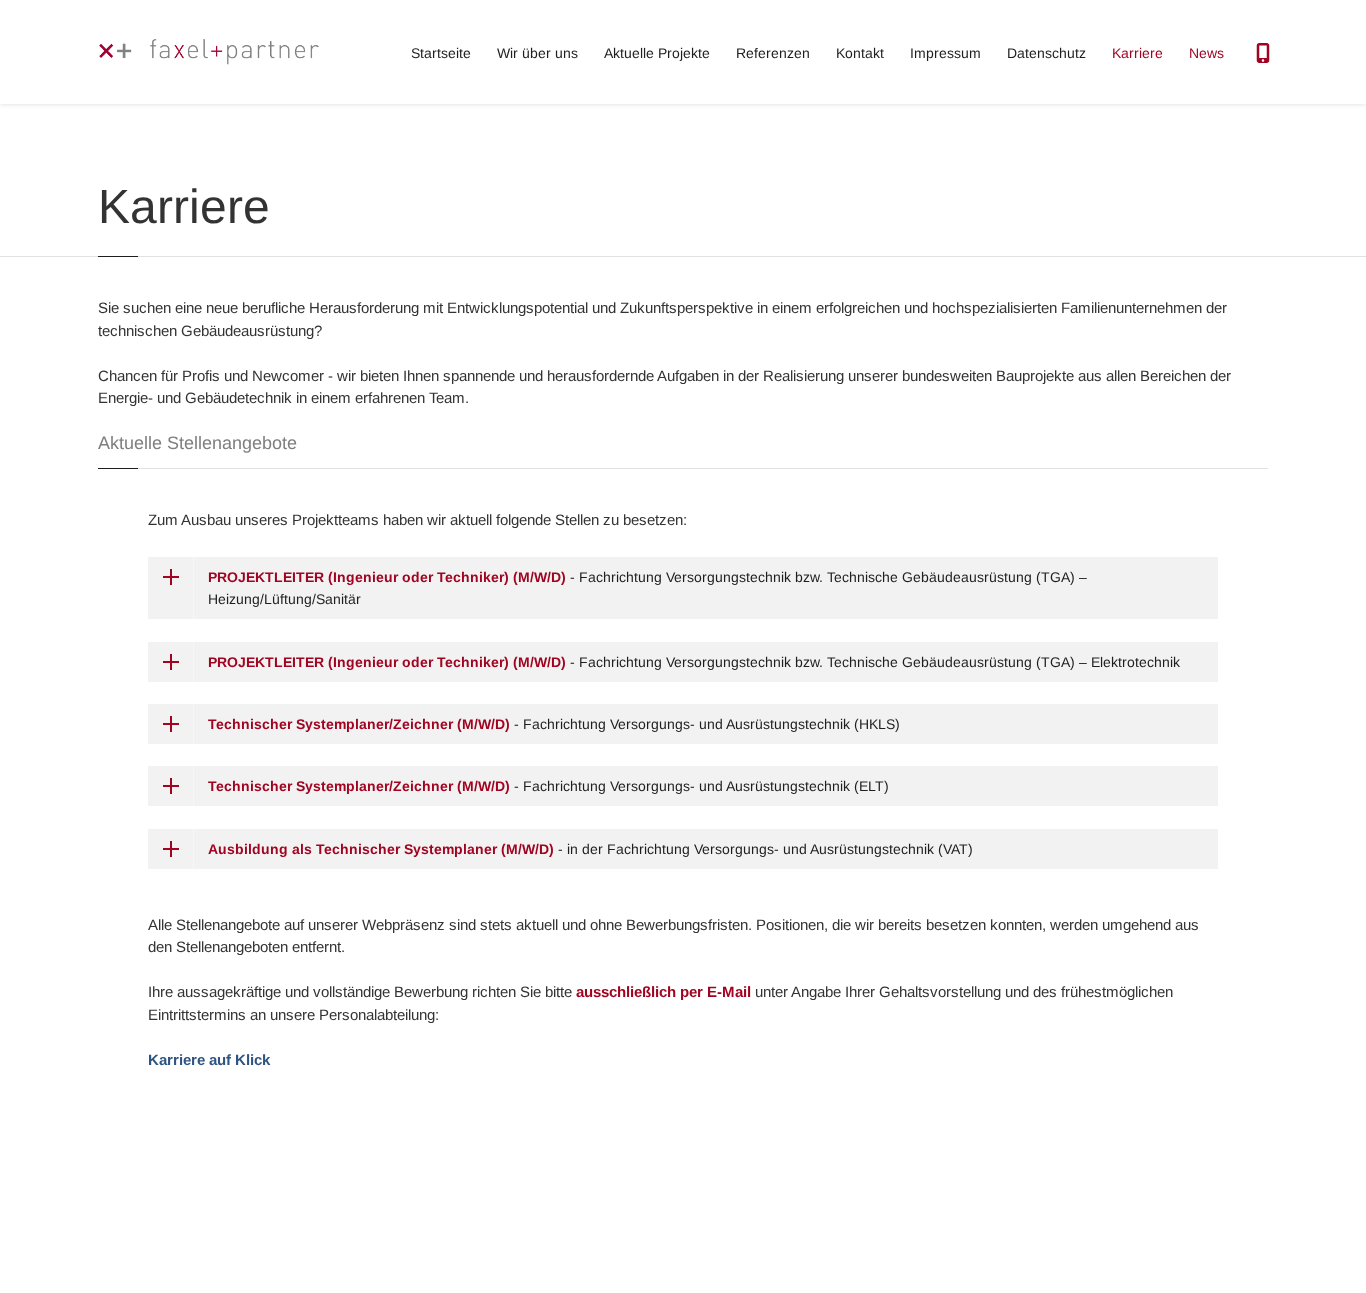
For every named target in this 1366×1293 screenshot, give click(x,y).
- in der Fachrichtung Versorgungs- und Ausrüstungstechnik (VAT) (590, 849)
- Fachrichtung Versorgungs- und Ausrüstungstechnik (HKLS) (554, 724)
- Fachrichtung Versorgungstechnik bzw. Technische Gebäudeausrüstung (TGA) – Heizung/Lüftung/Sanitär (647, 588)
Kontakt (860, 53)
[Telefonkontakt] (1262, 47)
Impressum (945, 53)
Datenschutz (1046, 53)
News (1206, 53)
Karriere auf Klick (209, 1059)
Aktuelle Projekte (657, 53)
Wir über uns (537, 53)
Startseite (441, 53)
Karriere (1137, 53)
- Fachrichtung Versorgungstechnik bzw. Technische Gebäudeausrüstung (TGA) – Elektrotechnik (694, 662)
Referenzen (773, 53)
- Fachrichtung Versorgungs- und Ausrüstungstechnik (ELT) (548, 786)
